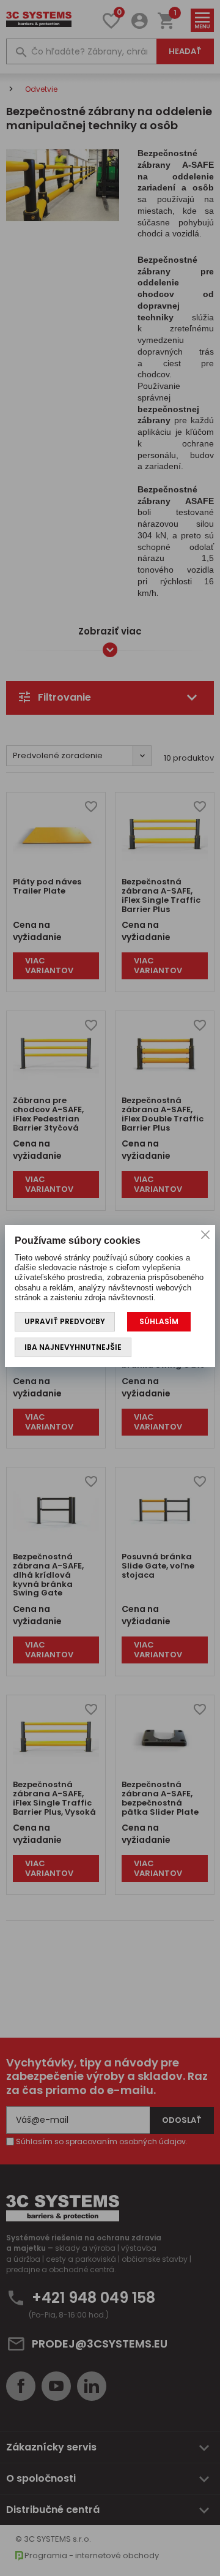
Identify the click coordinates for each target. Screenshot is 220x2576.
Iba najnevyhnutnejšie (73, 1347)
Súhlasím (159, 1321)
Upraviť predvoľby (65, 1321)
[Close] (205, 1235)
